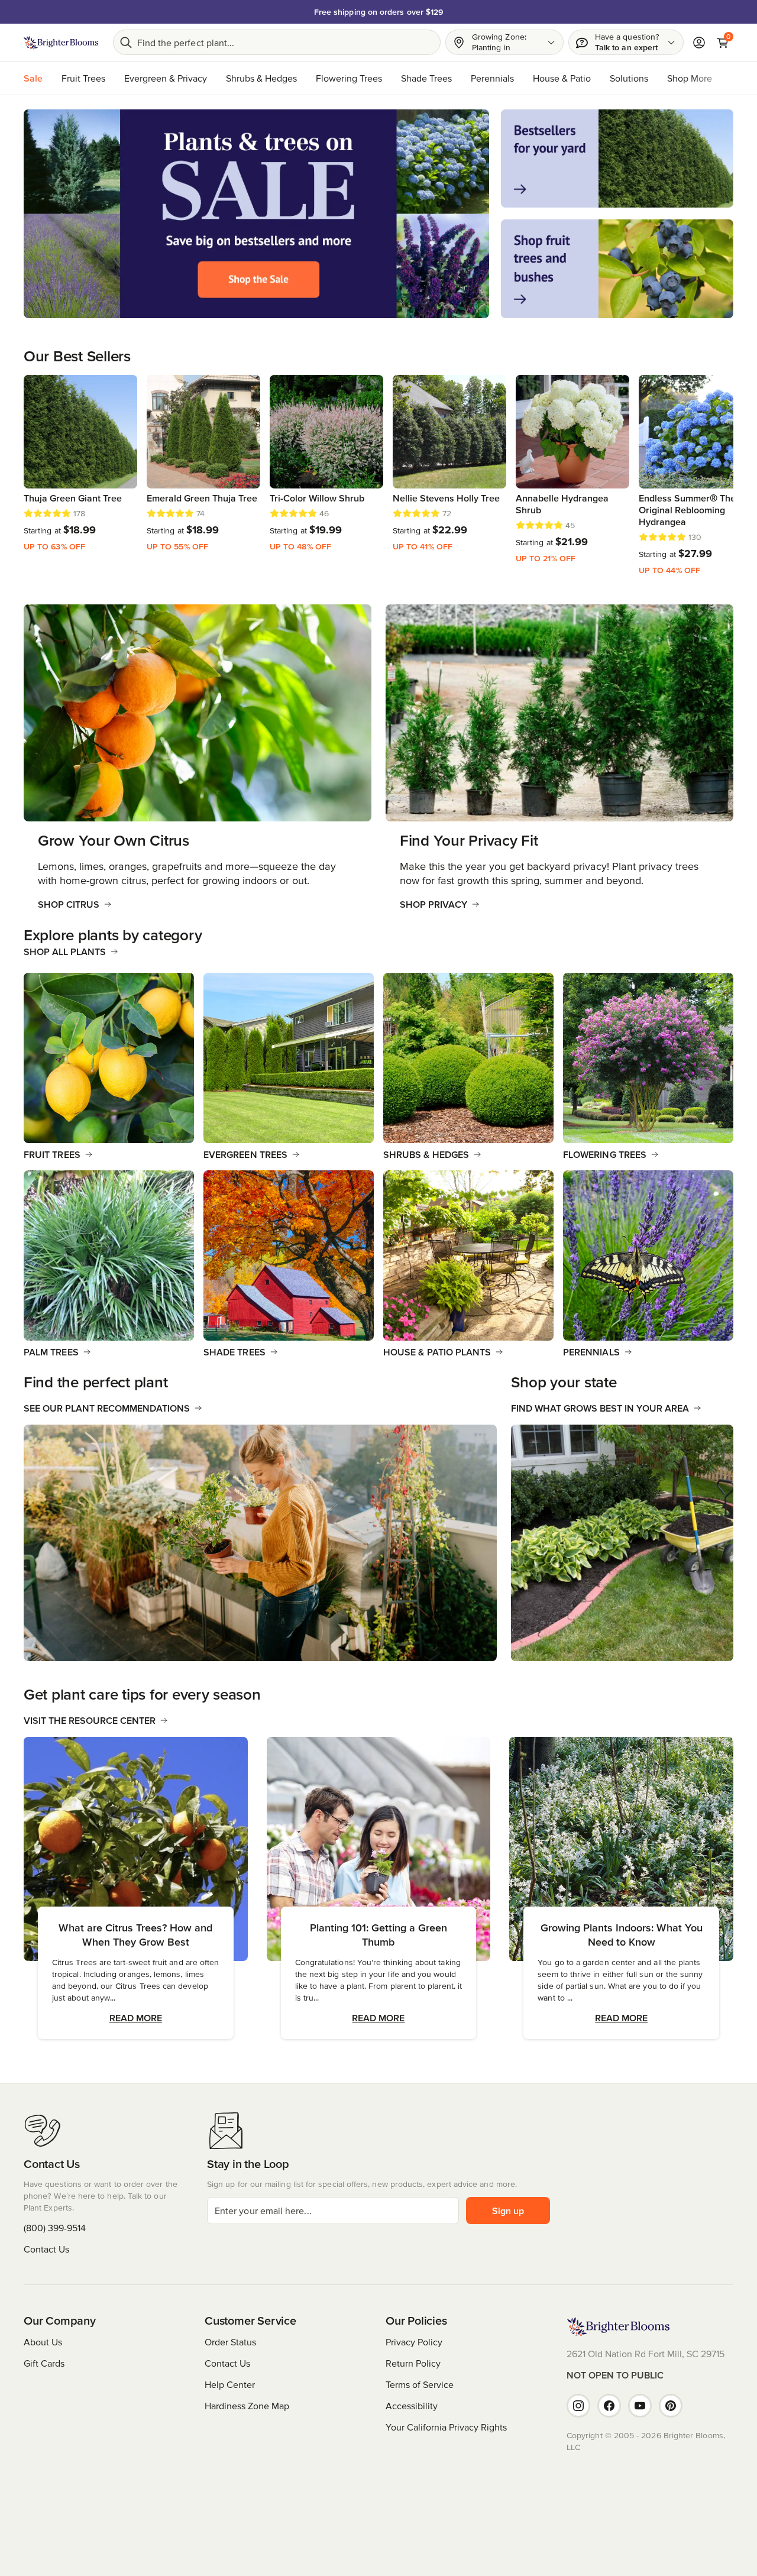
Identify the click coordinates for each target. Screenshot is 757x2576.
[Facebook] (609, 2406)
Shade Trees (426, 78)
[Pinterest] (671, 2406)
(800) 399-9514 (55, 2228)
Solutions (629, 78)
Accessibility (412, 2406)
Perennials (492, 78)
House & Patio (562, 78)
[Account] (699, 43)
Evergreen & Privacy (166, 78)
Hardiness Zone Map (247, 2406)
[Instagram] (578, 2406)
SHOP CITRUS (69, 904)
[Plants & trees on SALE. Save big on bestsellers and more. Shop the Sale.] (256, 214)
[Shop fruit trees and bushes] (617, 268)
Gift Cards (44, 2363)
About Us (43, 2342)
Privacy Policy (414, 2342)
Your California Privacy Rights (446, 2427)
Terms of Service (420, 2384)
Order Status (230, 2342)
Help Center (230, 2384)
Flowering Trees (349, 78)
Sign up (508, 2211)
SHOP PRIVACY (434, 904)
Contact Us (46, 2249)
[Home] (61, 43)
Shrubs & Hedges (261, 78)
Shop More (690, 78)
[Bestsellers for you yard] (617, 158)
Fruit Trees (83, 78)
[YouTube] (640, 2406)
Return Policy (413, 2363)
